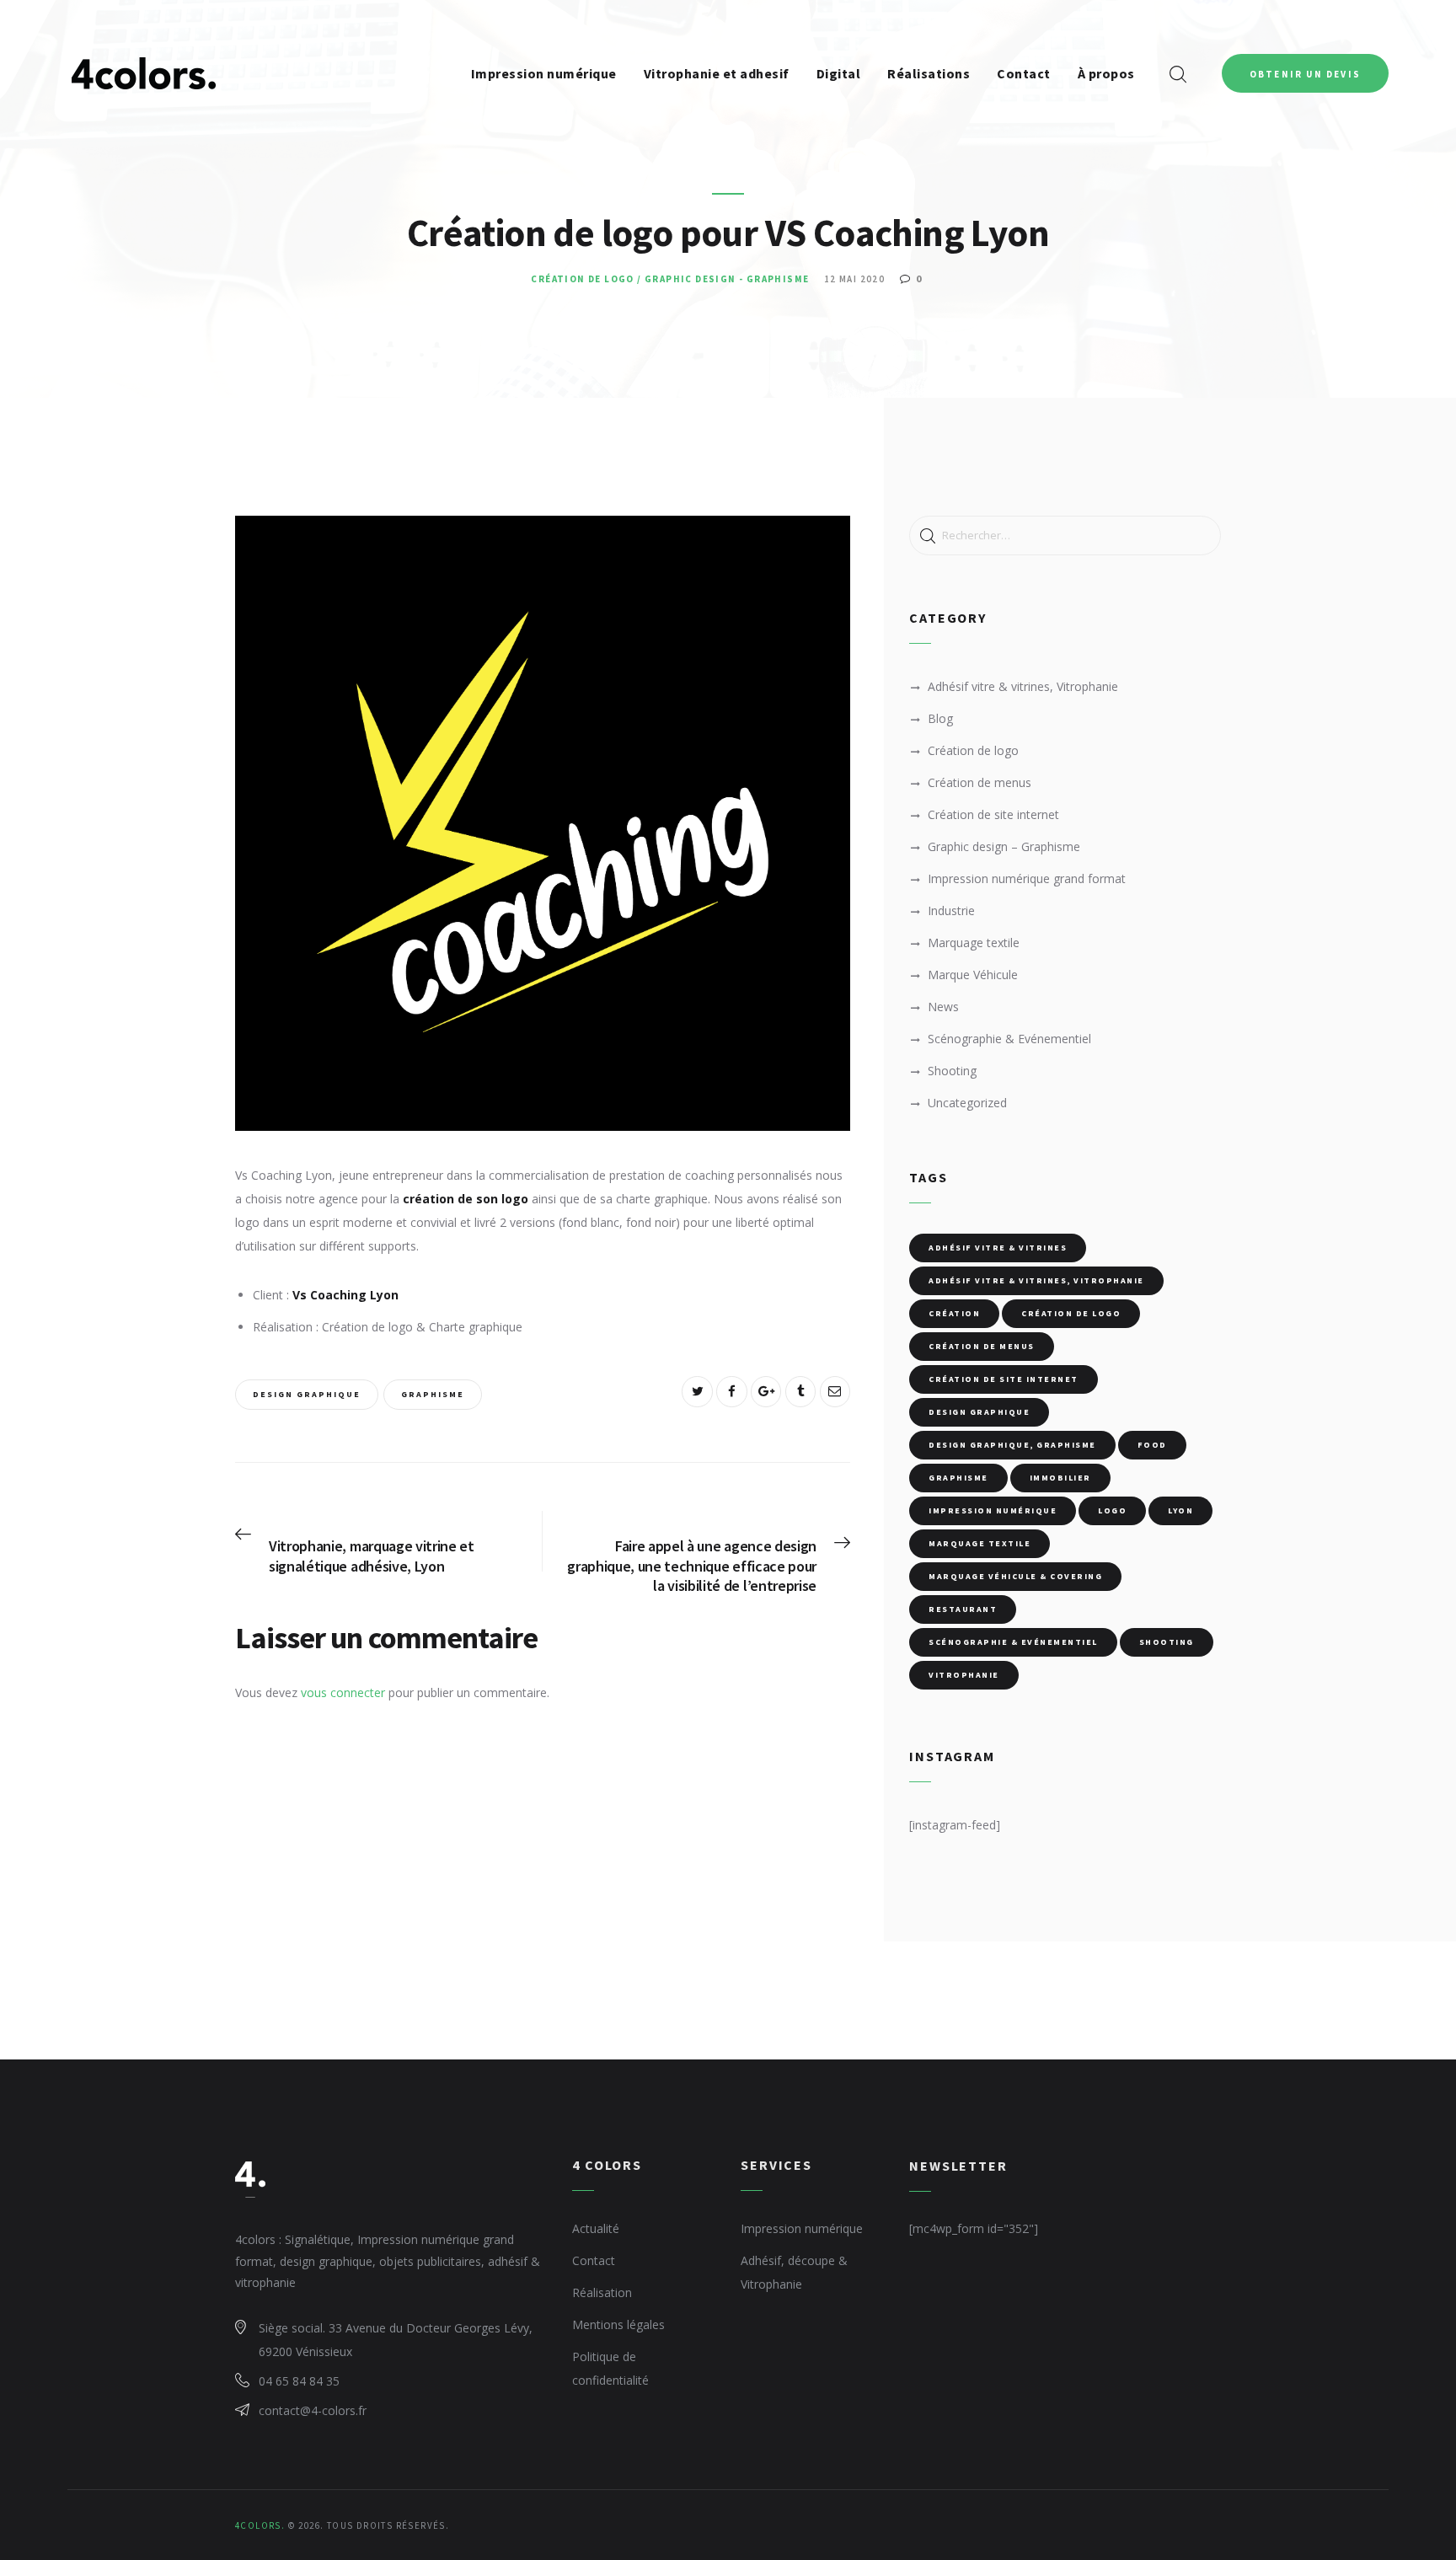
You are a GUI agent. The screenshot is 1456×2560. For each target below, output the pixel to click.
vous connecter (343, 1692)
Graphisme (433, 1394)
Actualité (596, 2228)
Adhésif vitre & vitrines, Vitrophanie (1023, 686)
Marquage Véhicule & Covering (1015, 1576)
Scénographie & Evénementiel (1009, 1039)
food (1152, 1445)
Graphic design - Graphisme (727, 279)
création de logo (1071, 1313)
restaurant (963, 1609)
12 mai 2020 (854, 279)
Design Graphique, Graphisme (1012, 1445)
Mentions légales (618, 2324)
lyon (1180, 1510)
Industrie (951, 910)
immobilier (1060, 1478)
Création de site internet (993, 814)
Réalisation (602, 2292)
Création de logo (582, 279)
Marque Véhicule (973, 975)
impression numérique (993, 1510)
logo (1112, 1510)
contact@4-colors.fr (313, 2410)
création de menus (982, 1346)
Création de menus (980, 782)
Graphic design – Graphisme (1004, 846)
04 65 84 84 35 (299, 2381)
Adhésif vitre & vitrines (998, 1248)
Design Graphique (307, 1394)
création (954, 1313)
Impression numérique (802, 2228)
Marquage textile (974, 943)
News (943, 1007)
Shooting (952, 1071)
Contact (594, 2260)
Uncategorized (967, 1103)
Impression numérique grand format (1027, 878)
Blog (940, 718)
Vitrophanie (964, 1675)
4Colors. (260, 2525)
